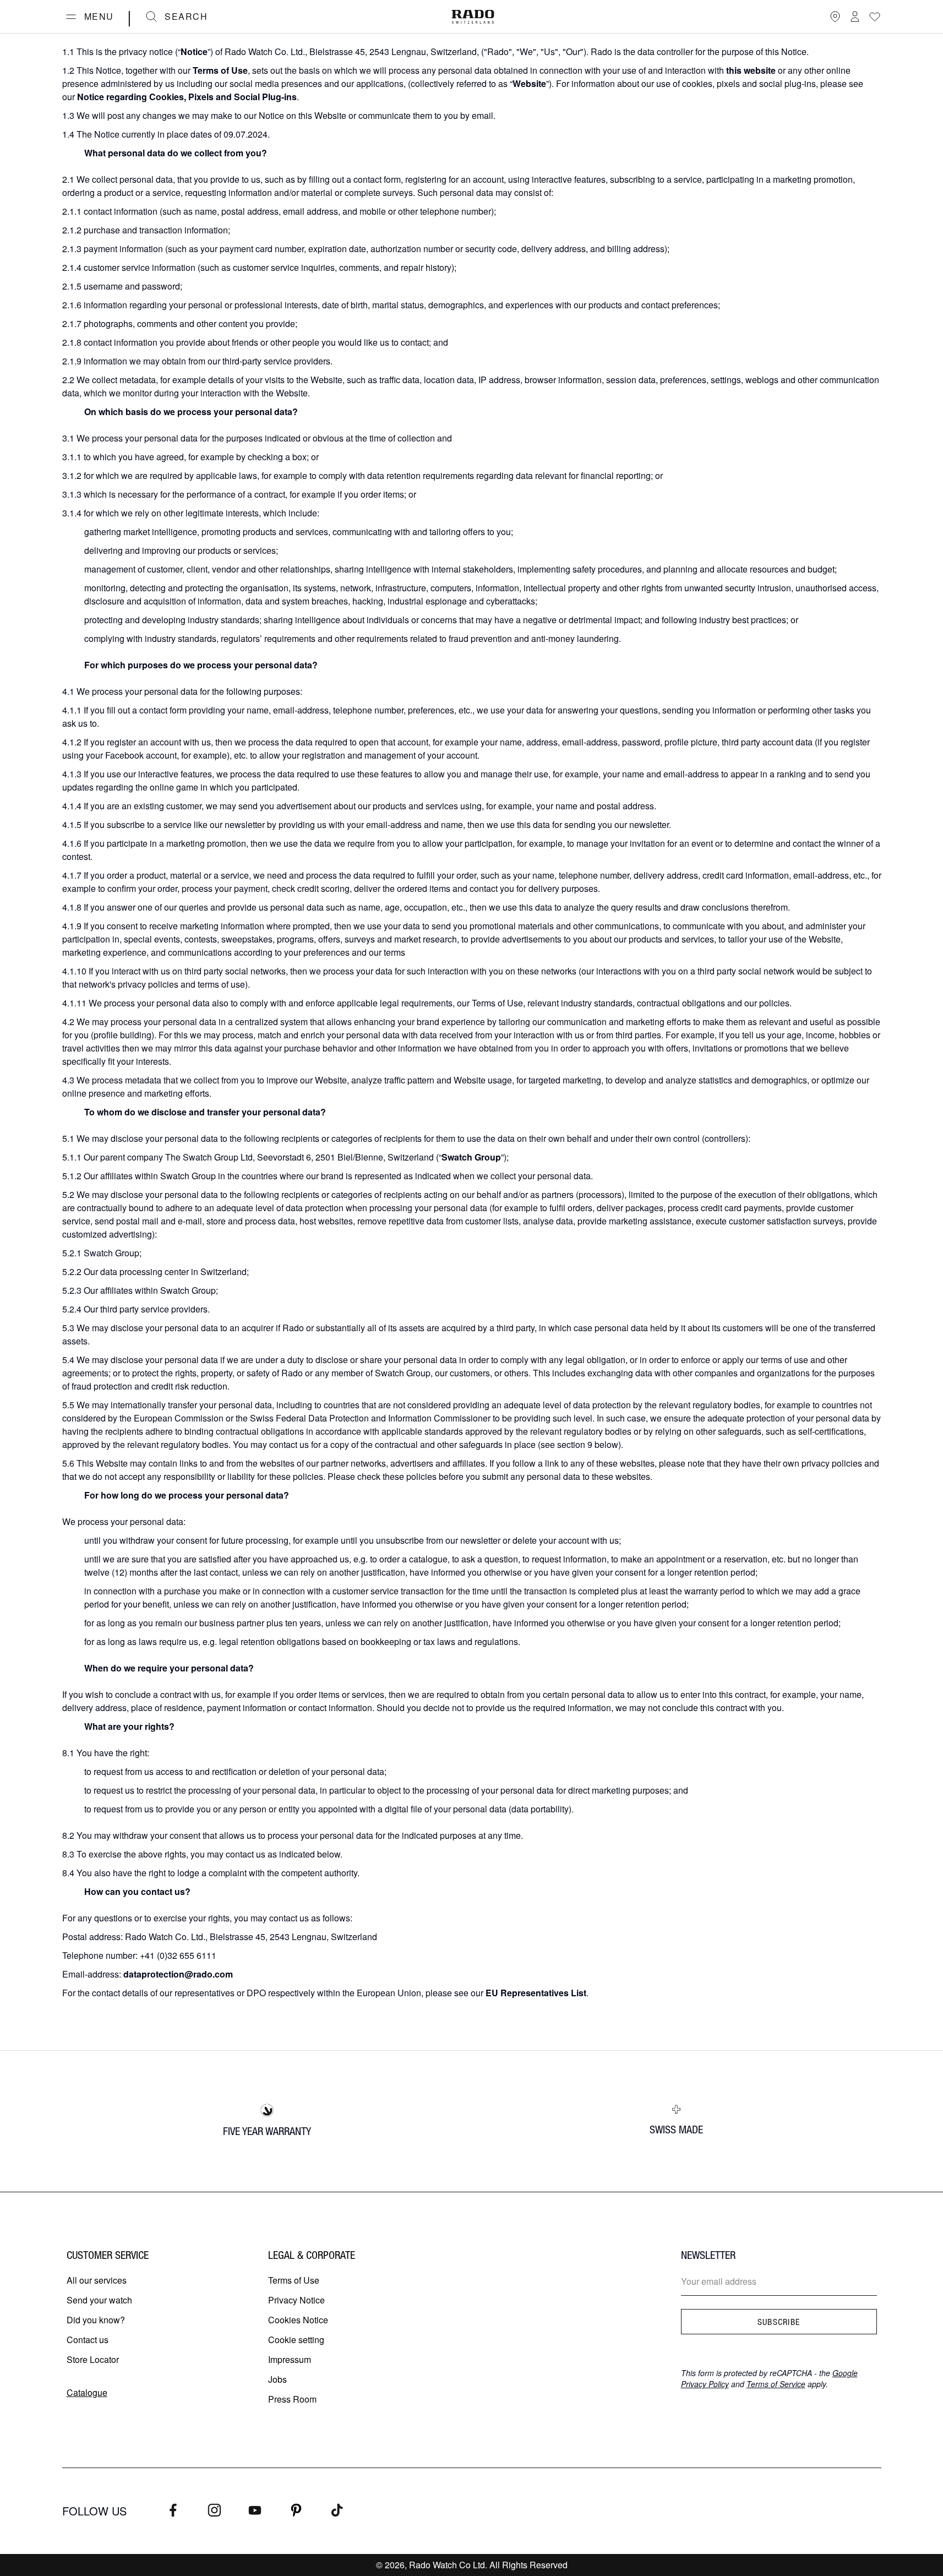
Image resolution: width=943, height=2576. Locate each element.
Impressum (290, 2359)
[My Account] (855, 17)
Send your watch (99, 2300)
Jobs (277, 2379)
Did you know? (96, 2320)
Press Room (292, 2399)
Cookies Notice (298, 2320)
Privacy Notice (296, 2300)
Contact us (88, 2340)
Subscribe (779, 2322)
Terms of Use (294, 2280)
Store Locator (93, 2359)
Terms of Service (776, 2384)
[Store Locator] (835, 17)
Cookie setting (296, 2340)
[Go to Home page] (473, 17)
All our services (97, 2280)
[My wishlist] (875, 17)
